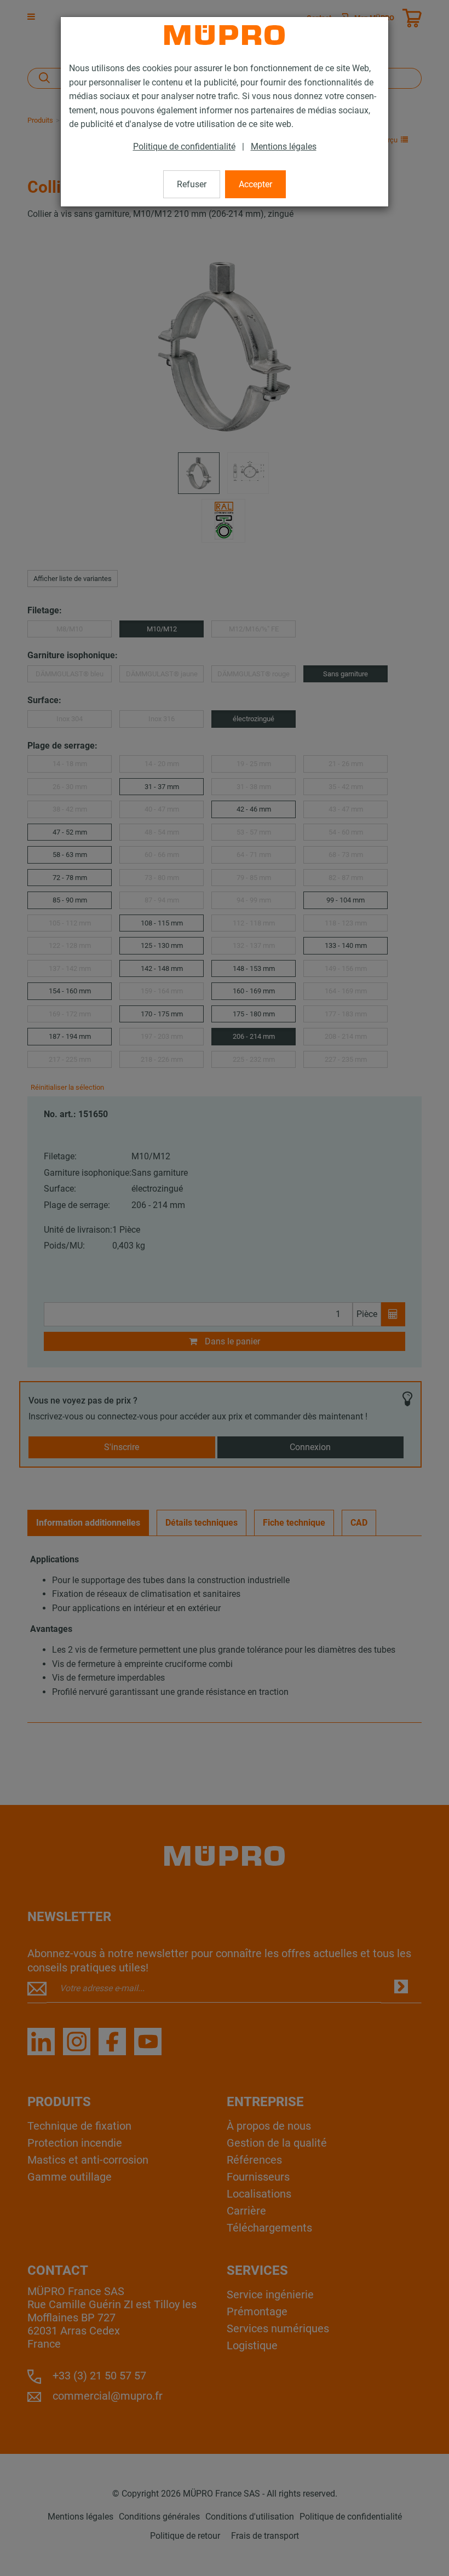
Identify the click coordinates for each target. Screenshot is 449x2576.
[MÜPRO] (225, 35)
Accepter (255, 184)
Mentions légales (284, 146)
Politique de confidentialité (184, 146)
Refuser (192, 184)
